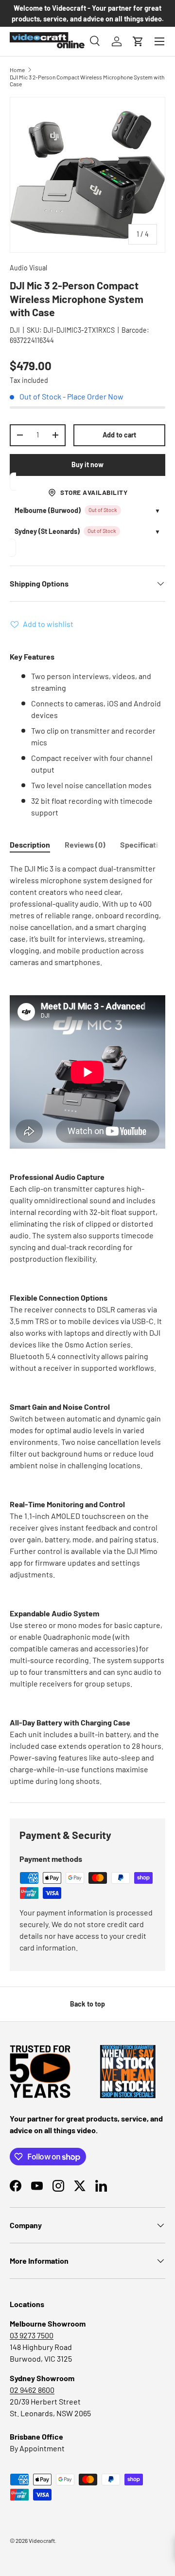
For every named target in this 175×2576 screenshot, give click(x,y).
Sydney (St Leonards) (47, 531)
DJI (15, 330)
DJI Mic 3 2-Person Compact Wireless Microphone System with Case (87, 80)
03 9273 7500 (32, 2335)
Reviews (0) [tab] (85, 844)
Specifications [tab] (145, 844)
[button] (138, 41)
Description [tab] (30, 844)
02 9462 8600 (32, 2390)
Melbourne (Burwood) (48, 510)
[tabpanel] (87, 1325)
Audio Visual (28, 268)
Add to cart (119, 435)
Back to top (87, 2004)
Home (17, 70)
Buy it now (87, 464)
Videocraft (42, 2540)
